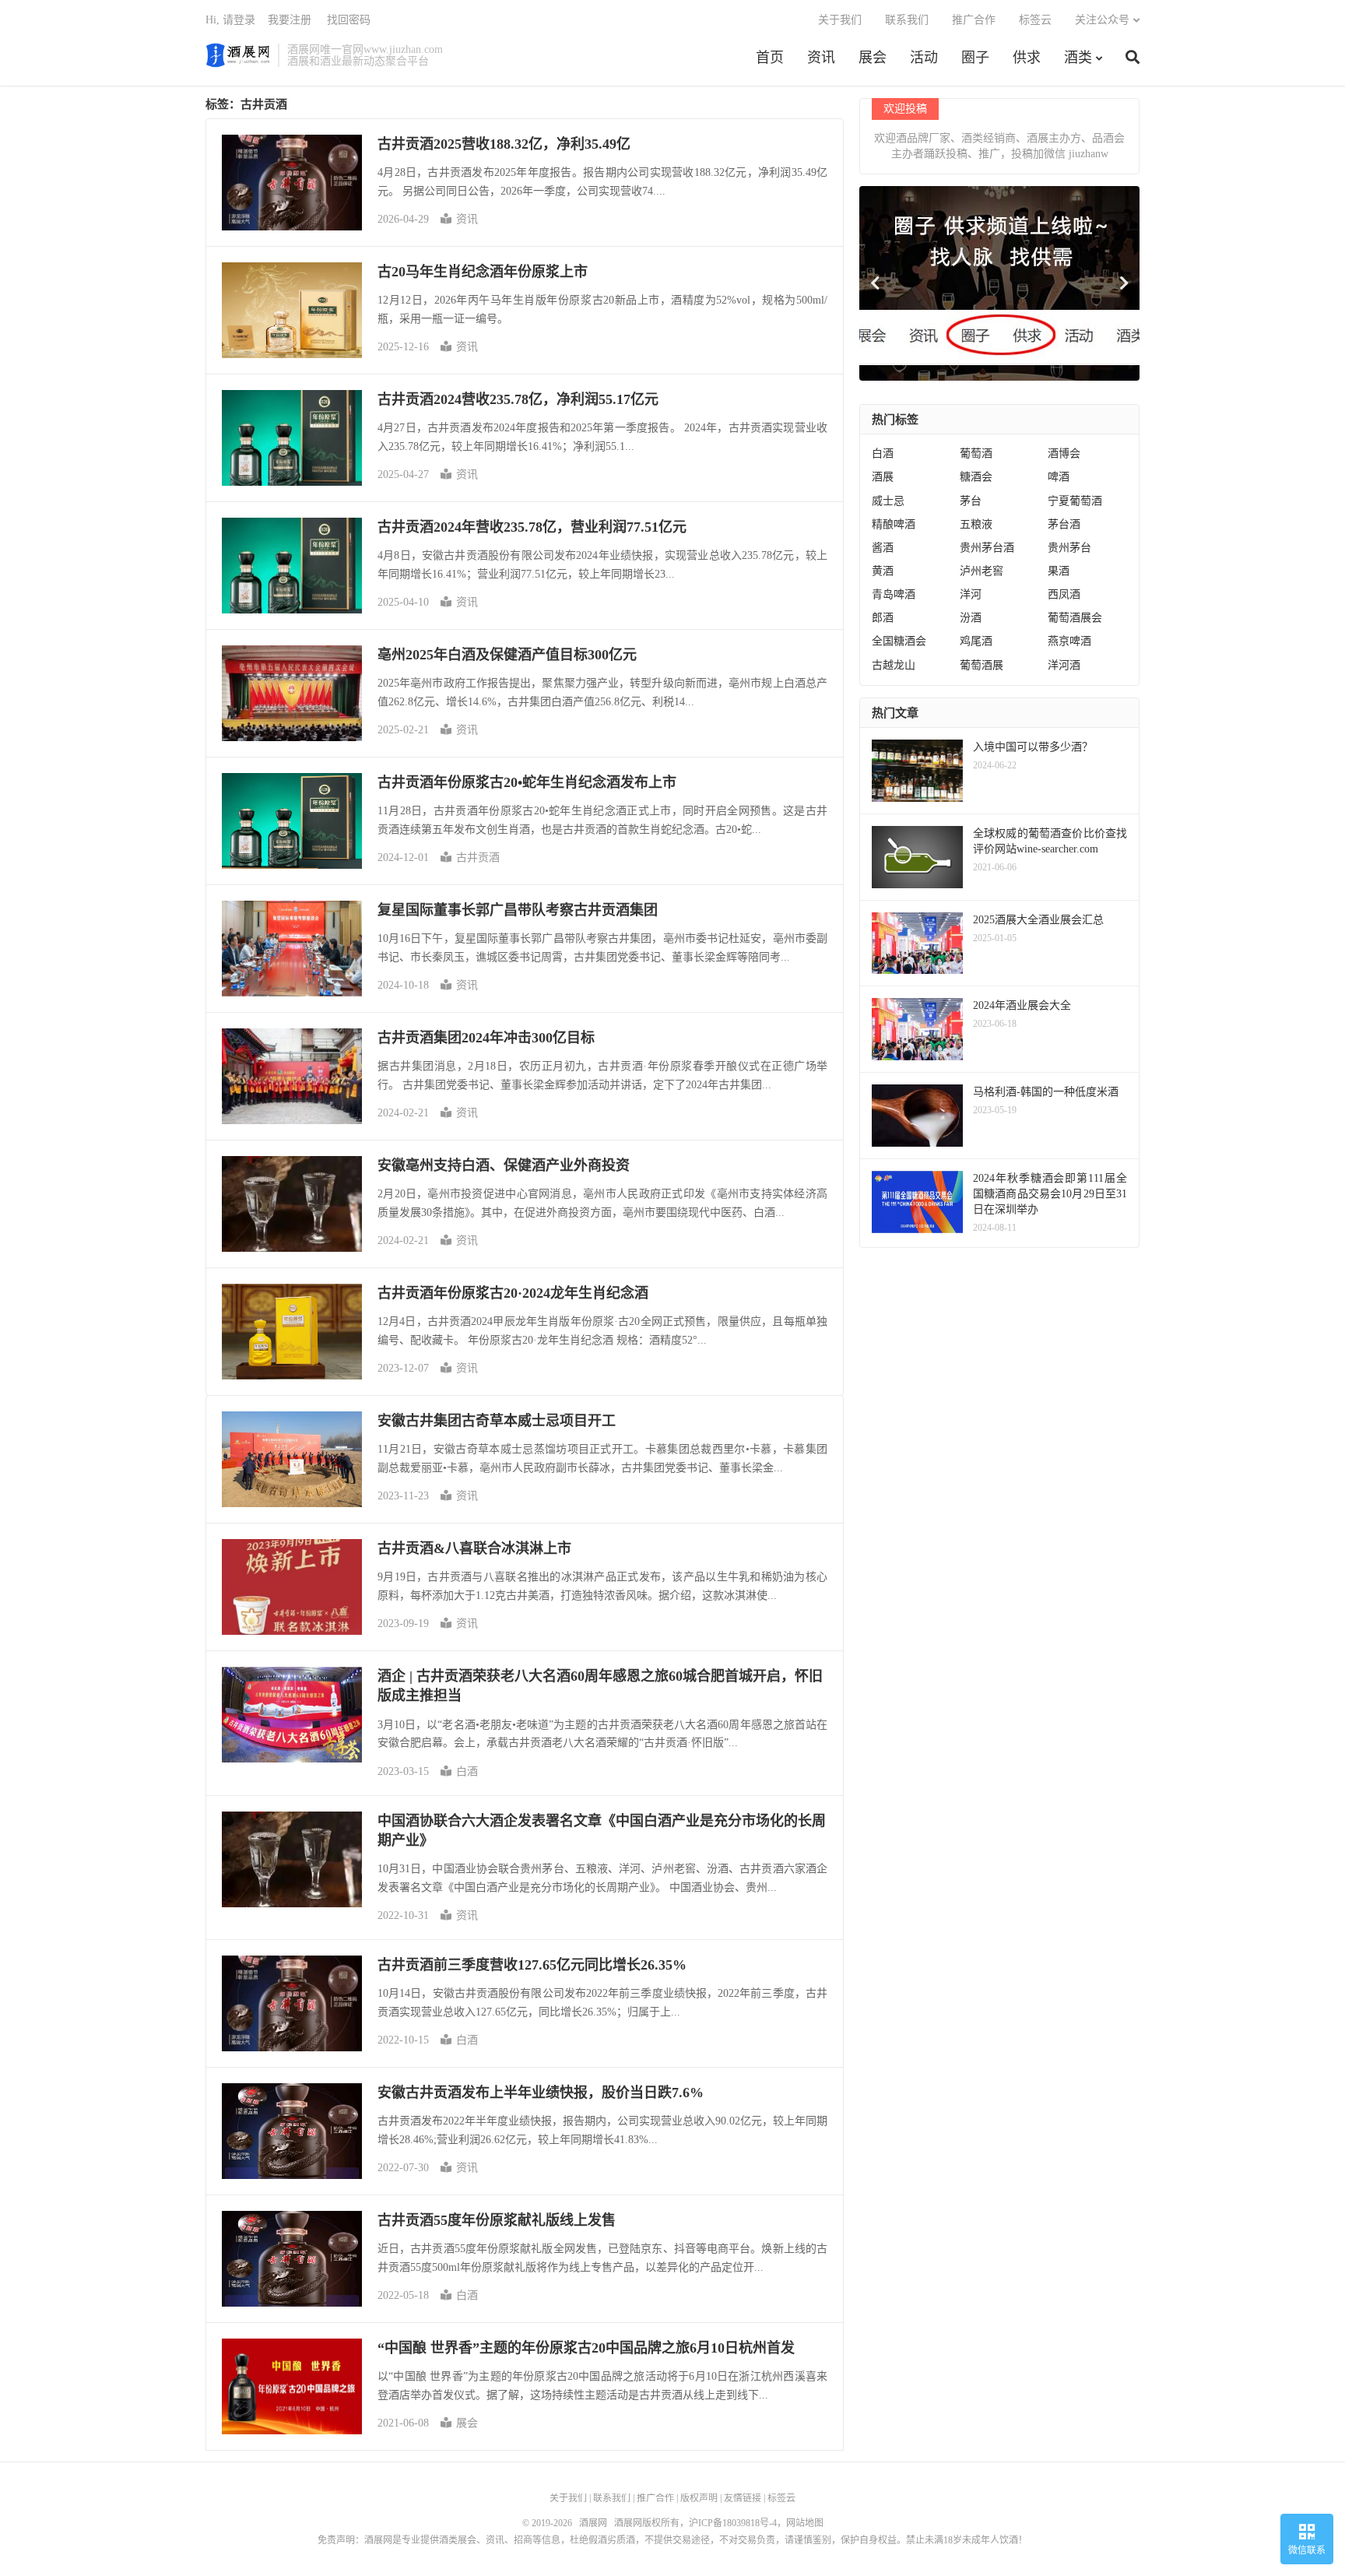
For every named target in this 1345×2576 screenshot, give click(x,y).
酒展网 (238, 55)
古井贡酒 (478, 857)
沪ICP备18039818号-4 (733, 2523)
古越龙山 (894, 665)
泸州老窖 (982, 571)
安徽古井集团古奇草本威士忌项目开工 (497, 1421)
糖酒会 (976, 477)
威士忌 (888, 501)
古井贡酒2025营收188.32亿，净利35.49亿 (504, 144)
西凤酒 (1064, 594)
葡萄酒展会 (1075, 618)
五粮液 (976, 524)
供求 (1027, 58)
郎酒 (883, 618)
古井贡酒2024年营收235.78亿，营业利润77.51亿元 (532, 527)
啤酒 (1059, 477)
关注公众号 (1102, 20)
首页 (770, 58)
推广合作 (974, 20)
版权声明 (699, 2498)
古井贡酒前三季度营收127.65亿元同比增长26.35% (532, 1965)
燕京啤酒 (1069, 641)
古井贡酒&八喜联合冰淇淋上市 (474, 1548)
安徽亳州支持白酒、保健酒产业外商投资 (504, 1165)
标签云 (1035, 20)
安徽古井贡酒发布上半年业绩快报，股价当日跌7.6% (541, 2093)
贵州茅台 (1069, 548)
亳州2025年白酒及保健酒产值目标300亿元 (507, 655)
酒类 (1078, 58)
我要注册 (290, 20)
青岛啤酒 (894, 594)
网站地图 (805, 2523)
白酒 (467, 1771)
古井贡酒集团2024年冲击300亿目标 (486, 1038)
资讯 (821, 58)
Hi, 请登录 (230, 20)
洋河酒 (1064, 665)
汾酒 (971, 618)
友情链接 (743, 2498)
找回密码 (349, 20)
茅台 (971, 501)
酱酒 (883, 548)
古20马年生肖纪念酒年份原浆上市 (483, 272)
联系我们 (907, 20)
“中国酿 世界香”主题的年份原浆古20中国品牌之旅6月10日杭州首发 (586, 2348)
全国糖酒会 (899, 641)
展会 (873, 58)
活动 (924, 58)
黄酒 (883, 571)
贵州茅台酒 (987, 548)
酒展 (883, 477)
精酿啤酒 (894, 524)
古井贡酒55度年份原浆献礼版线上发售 (497, 2220)
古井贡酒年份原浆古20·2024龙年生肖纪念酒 (513, 1293)
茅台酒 (1064, 524)
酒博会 (1064, 453)
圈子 (975, 58)
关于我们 (840, 20)
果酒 (1059, 571)
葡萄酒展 (982, 665)
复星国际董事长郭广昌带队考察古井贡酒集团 (518, 910)
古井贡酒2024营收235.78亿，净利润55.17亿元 (518, 399)
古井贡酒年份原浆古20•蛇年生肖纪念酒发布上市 (527, 782)
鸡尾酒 (976, 641)
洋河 (971, 594)
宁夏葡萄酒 (1075, 501)
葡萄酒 (976, 453)
